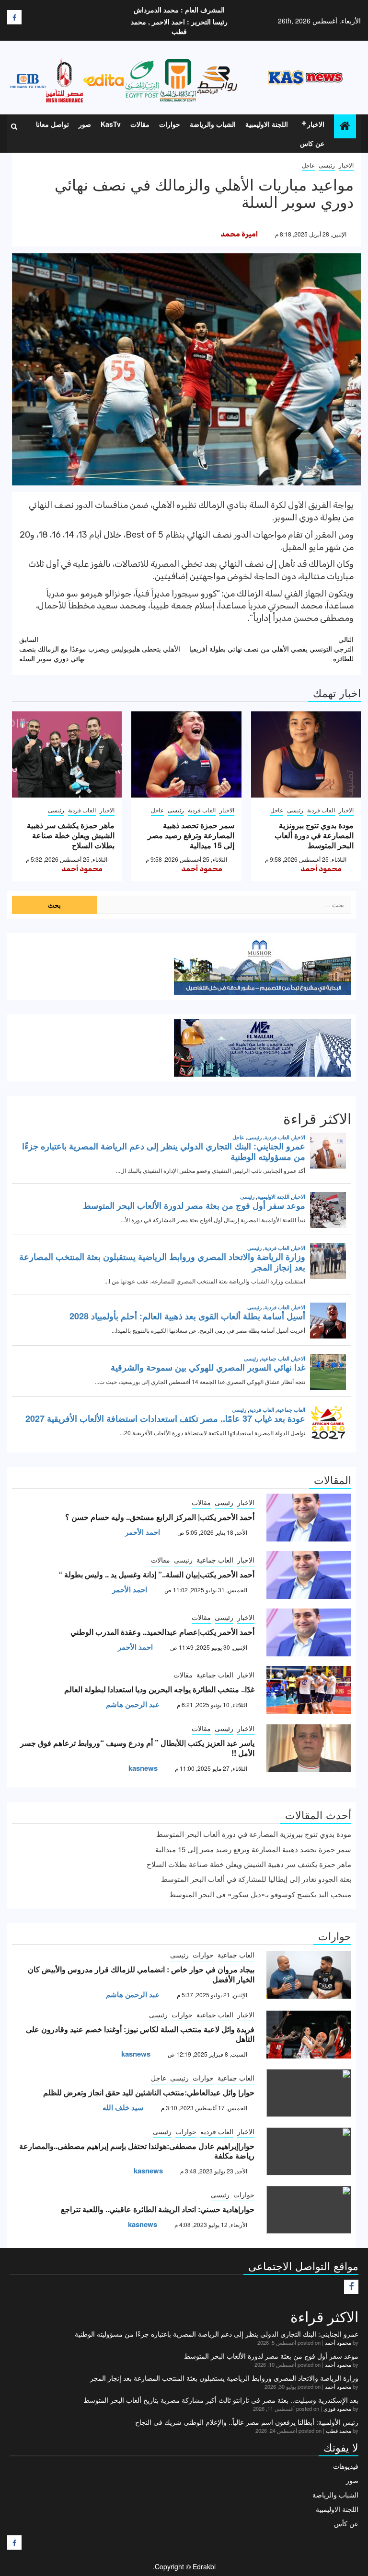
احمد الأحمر (143, 1532)
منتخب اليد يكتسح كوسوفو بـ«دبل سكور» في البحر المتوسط (260, 1894)
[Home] (345, 126)
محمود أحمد (321, 869)
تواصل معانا (52, 124)
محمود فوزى (337, 2408)
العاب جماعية (215, 1560)
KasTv (111, 124)
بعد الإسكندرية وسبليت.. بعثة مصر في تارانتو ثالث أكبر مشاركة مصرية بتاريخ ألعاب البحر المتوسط (221, 2400)
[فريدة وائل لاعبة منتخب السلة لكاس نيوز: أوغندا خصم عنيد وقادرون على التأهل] (309, 2035)
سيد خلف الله (123, 2107)
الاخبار (316, 124)
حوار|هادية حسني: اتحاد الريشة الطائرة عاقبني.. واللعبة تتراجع (158, 2209)
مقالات (140, 124)
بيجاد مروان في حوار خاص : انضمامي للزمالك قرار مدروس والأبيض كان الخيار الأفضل (141, 1974)
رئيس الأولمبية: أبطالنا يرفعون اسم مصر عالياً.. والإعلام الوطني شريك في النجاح (247, 2422)
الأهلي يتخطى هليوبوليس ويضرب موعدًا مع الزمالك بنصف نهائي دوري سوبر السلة (100, 649)
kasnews (143, 1768)
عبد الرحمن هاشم (133, 1704)
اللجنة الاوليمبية (267, 124)
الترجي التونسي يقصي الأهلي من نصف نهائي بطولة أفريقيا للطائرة (271, 649)
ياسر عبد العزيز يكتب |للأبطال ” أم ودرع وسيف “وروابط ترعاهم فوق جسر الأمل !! (137, 1748)
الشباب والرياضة (213, 124)
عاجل (308, 165)
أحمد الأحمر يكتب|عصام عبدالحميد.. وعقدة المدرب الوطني (162, 1632)
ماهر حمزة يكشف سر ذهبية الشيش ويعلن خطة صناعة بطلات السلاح (71, 835)
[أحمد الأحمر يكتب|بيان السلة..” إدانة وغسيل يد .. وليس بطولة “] (309, 1575)
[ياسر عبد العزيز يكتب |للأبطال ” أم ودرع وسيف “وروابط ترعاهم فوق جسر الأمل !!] (309, 1748)
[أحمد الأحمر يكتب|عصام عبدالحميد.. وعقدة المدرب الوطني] (309, 1632)
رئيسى (327, 165)
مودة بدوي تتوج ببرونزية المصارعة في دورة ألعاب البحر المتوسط (314, 835)
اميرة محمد (239, 234)
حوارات (170, 124)
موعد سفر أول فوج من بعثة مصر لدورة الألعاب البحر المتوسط (271, 2356)
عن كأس (346, 2523)
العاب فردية (321, 810)
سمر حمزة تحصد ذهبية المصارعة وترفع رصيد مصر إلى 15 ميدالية (191, 835)
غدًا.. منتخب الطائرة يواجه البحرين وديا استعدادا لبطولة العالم (159, 1689)
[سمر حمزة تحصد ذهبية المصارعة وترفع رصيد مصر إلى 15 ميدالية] (186, 754)
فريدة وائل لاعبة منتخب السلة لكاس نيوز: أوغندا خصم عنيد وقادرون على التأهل (140, 2034)
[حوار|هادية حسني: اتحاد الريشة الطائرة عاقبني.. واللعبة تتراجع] (309, 2210)
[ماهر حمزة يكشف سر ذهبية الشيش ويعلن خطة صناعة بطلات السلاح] (67, 754)
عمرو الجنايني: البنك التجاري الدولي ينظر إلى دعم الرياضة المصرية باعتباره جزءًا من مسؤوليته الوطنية (217, 2334)
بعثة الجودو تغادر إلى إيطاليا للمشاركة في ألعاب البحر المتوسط (256, 1879)
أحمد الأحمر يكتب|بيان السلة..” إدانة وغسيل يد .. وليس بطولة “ (156, 1574)
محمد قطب (339, 2430)
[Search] (14, 126)
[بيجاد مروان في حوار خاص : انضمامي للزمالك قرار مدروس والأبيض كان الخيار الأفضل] (309, 1975)
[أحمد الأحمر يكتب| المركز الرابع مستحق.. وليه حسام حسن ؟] (309, 1518)
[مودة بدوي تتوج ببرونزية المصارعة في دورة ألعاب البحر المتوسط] (306, 754)
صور (85, 124)
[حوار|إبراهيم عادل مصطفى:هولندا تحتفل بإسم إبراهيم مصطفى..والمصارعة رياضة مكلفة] (309, 2151)
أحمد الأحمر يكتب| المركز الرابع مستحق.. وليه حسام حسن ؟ (160, 1517)
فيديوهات (346, 2466)
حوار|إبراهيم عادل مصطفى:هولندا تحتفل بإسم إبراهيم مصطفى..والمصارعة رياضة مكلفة (137, 2151)
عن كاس (312, 143)
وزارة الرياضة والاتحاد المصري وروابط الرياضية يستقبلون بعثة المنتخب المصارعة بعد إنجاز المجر (224, 2378)
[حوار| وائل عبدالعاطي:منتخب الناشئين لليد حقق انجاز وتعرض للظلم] (309, 2093)
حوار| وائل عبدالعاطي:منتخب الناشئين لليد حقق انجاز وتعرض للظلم (149, 2092)
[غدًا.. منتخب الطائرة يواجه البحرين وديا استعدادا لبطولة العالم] (309, 1690)
